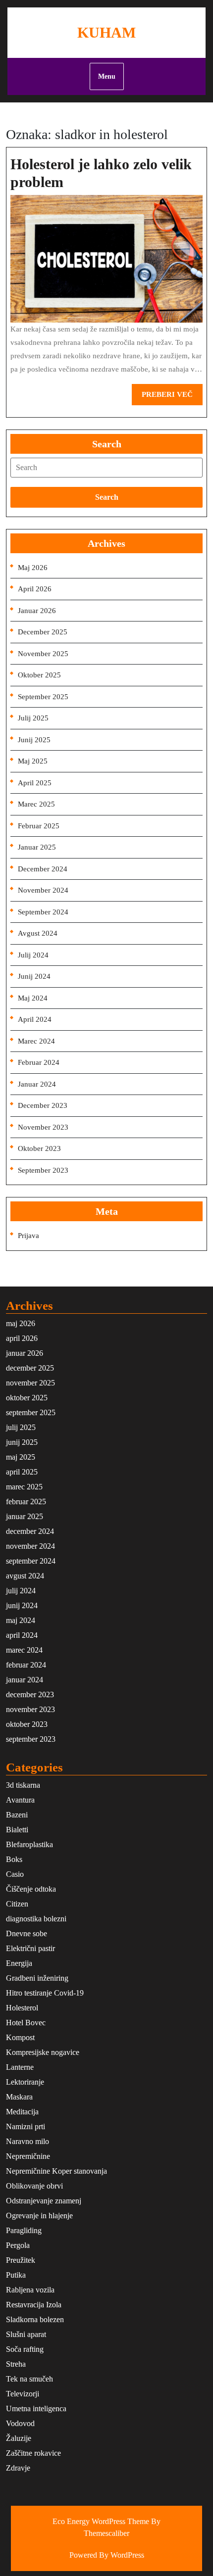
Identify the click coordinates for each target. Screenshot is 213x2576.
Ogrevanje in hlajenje (39, 2216)
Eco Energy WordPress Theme (101, 2521)
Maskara (19, 2097)
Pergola (18, 2245)
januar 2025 (37, 847)
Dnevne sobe (27, 1933)
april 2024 (35, 1019)
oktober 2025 (39, 675)
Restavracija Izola (34, 2305)
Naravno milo (27, 2141)
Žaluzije (19, 2438)
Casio (15, 1874)
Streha (16, 2364)
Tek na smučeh (29, 2379)
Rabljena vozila (30, 2290)
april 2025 (35, 783)
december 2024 (43, 869)
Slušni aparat (26, 2334)
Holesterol (22, 2008)
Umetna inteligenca (36, 2409)
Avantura (20, 1800)
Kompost (20, 2037)
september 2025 (43, 697)
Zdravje (18, 2468)
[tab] (106, 468)
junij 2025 (34, 740)
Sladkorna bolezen (35, 2319)
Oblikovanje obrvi (34, 2186)
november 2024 (43, 890)
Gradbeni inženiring (37, 1978)
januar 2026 (37, 611)
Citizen (17, 1904)
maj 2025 (33, 761)
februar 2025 (39, 826)
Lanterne (20, 2067)
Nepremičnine (28, 2156)
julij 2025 (33, 718)
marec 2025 (36, 804)
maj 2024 (33, 998)
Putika (16, 2275)
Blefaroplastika (29, 1844)
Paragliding (24, 2230)
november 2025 (43, 654)
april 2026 (35, 589)
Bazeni (17, 1815)
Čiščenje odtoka (31, 1889)
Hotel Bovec (26, 2023)
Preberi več (172, 398)
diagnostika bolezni (36, 1919)
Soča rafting (25, 2349)
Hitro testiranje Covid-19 (45, 1993)
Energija (19, 1963)
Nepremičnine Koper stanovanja (56, 2171)
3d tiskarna (23, 1785)
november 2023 (43, 1127)
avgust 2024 (38, 933)
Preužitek (21, 2260)
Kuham (106, 32)
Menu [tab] (107, 76)
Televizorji (23, 2394)
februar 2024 (39, 1062)
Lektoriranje (25, 2082)
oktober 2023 (39, 1148)
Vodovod (20, 2423)
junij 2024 (34, 976)
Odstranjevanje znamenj (44, 2201)
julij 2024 (33, 955)
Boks (14, 1859)
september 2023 (43, 1170)
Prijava (28, 1236)
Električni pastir (30, 1948)
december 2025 (43, 632)
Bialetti (17, 1830)
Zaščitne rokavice (33, 2453)
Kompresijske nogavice (43, 2052)
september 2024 (43, 912)
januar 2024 (37, 1084)
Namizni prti (26, 2126)
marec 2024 (36, 1041)
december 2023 (43, 1105)
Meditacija (22, 2112)
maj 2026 (33, 568)
